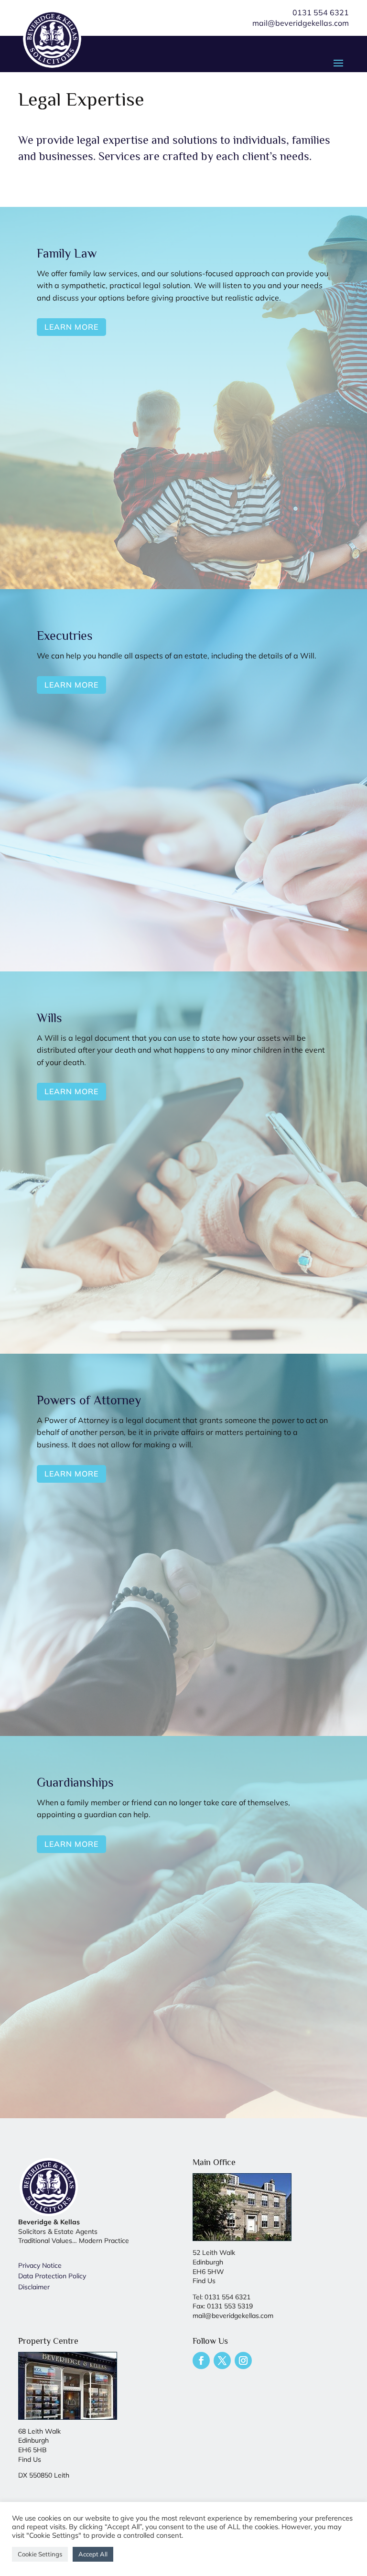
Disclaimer (34, 2287)
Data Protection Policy (52, 2276)
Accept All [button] (93, 2554)
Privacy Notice (40, 2265)
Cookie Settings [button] (40, 2554)
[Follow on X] (222, 2360)
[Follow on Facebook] (201, 2360)
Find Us (204, 2281)
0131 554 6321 (321, 12)
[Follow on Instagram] (243, 2360)
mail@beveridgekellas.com (301, 23)
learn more (71, 327)
